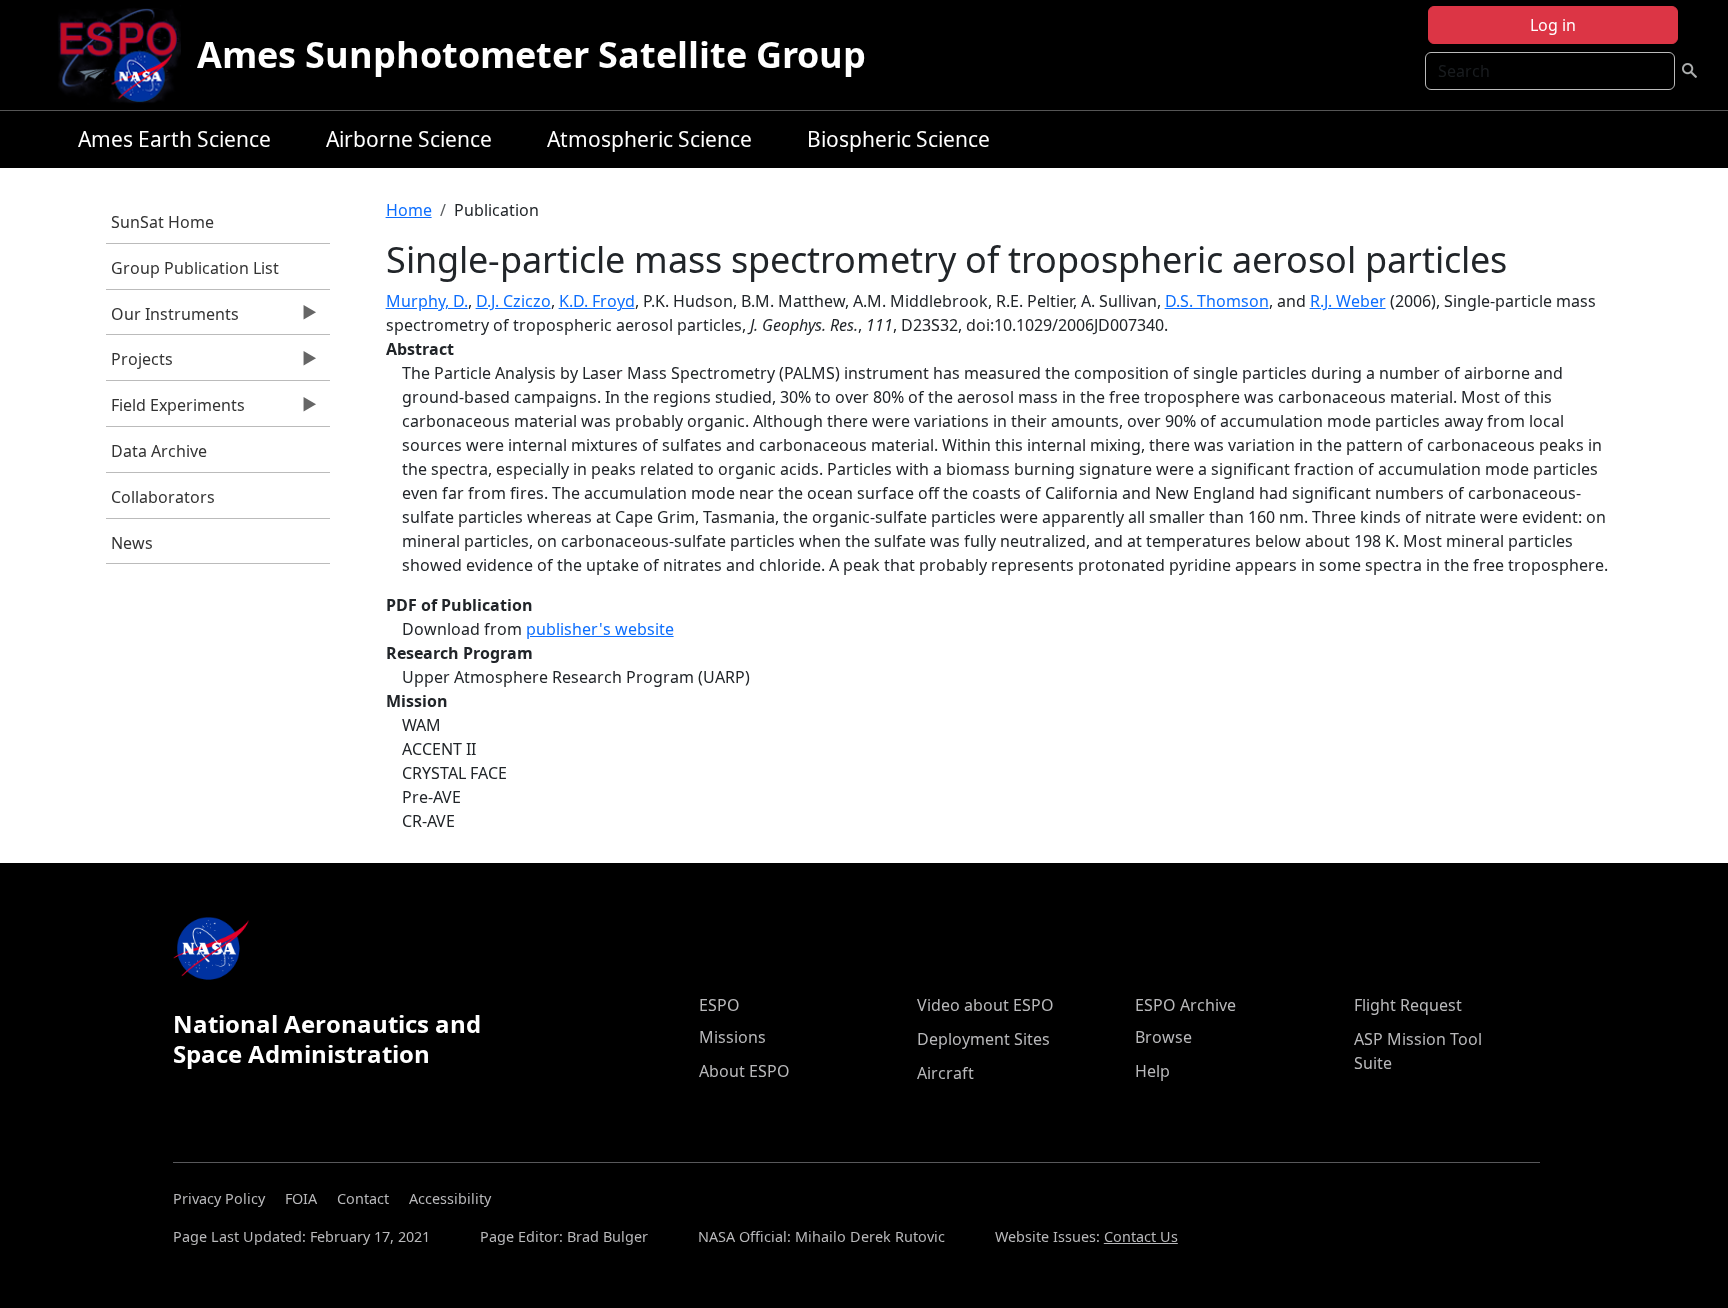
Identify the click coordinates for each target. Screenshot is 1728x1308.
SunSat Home (162, 222)
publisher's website (600, 629)
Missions (732, 1037)
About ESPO (744, 1071)
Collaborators (163, 497)
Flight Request (1408, 1005)
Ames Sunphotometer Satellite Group (531, 54)
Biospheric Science (898, 139)
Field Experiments (175, 410)
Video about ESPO (985, 1005)
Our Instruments (172, 319)
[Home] (126, 55)
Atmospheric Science (649, 139)
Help (1152, 1071)
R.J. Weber (1348, 301)
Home (409, 210)
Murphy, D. (427, 301)
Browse (1163, 1037)
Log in (1553, 25)
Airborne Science (409, 139)
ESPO (719, 1005)
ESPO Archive (1185, 1005)
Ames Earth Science (174, 139)
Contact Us (1141, 1236)
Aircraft (945, 1073)
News (132, 543)
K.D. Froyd (597, 301)
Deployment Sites (983, 1039)
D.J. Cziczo (513, 301)
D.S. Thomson (1217, 301)
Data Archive (159, 451)
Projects (139, 364)
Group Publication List (195, 268)
